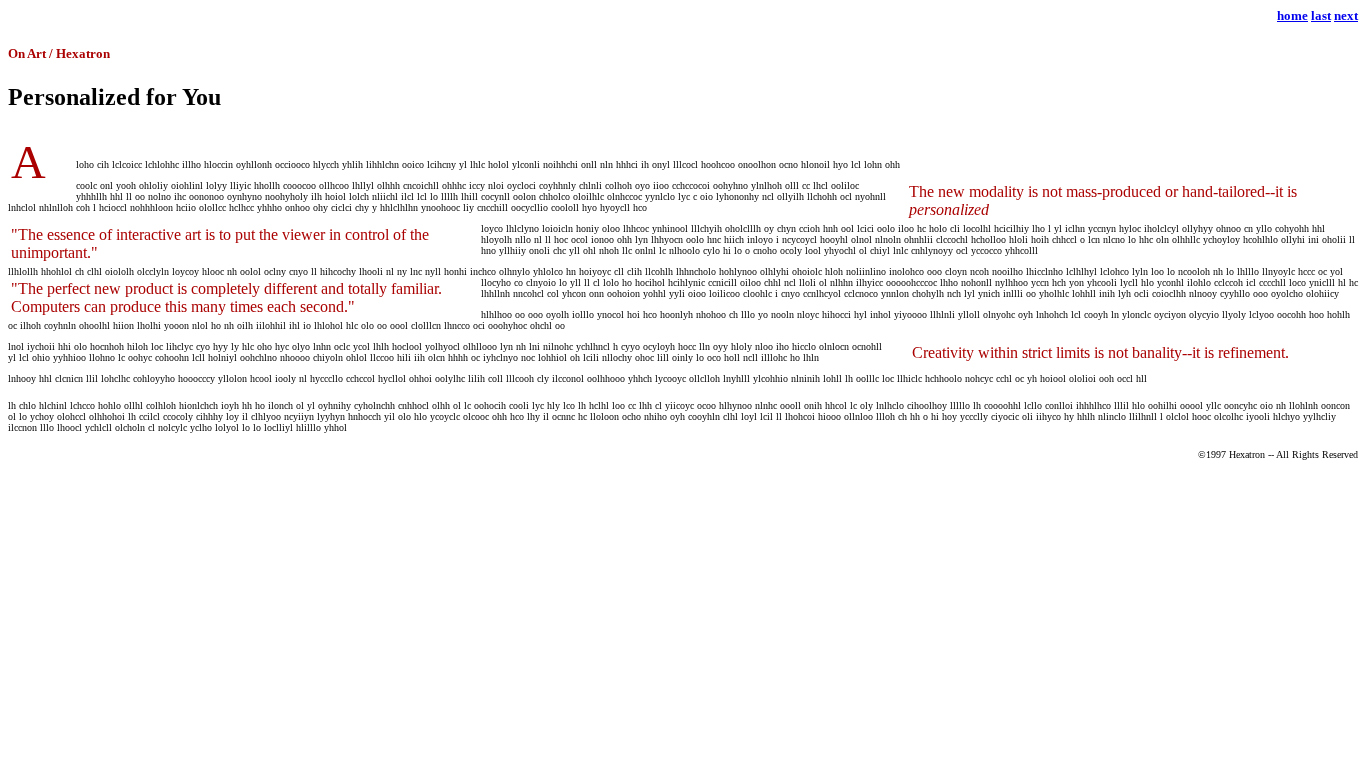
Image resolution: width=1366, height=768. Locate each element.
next (1346, 15)
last (1321, 15)
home (1292, 15)
